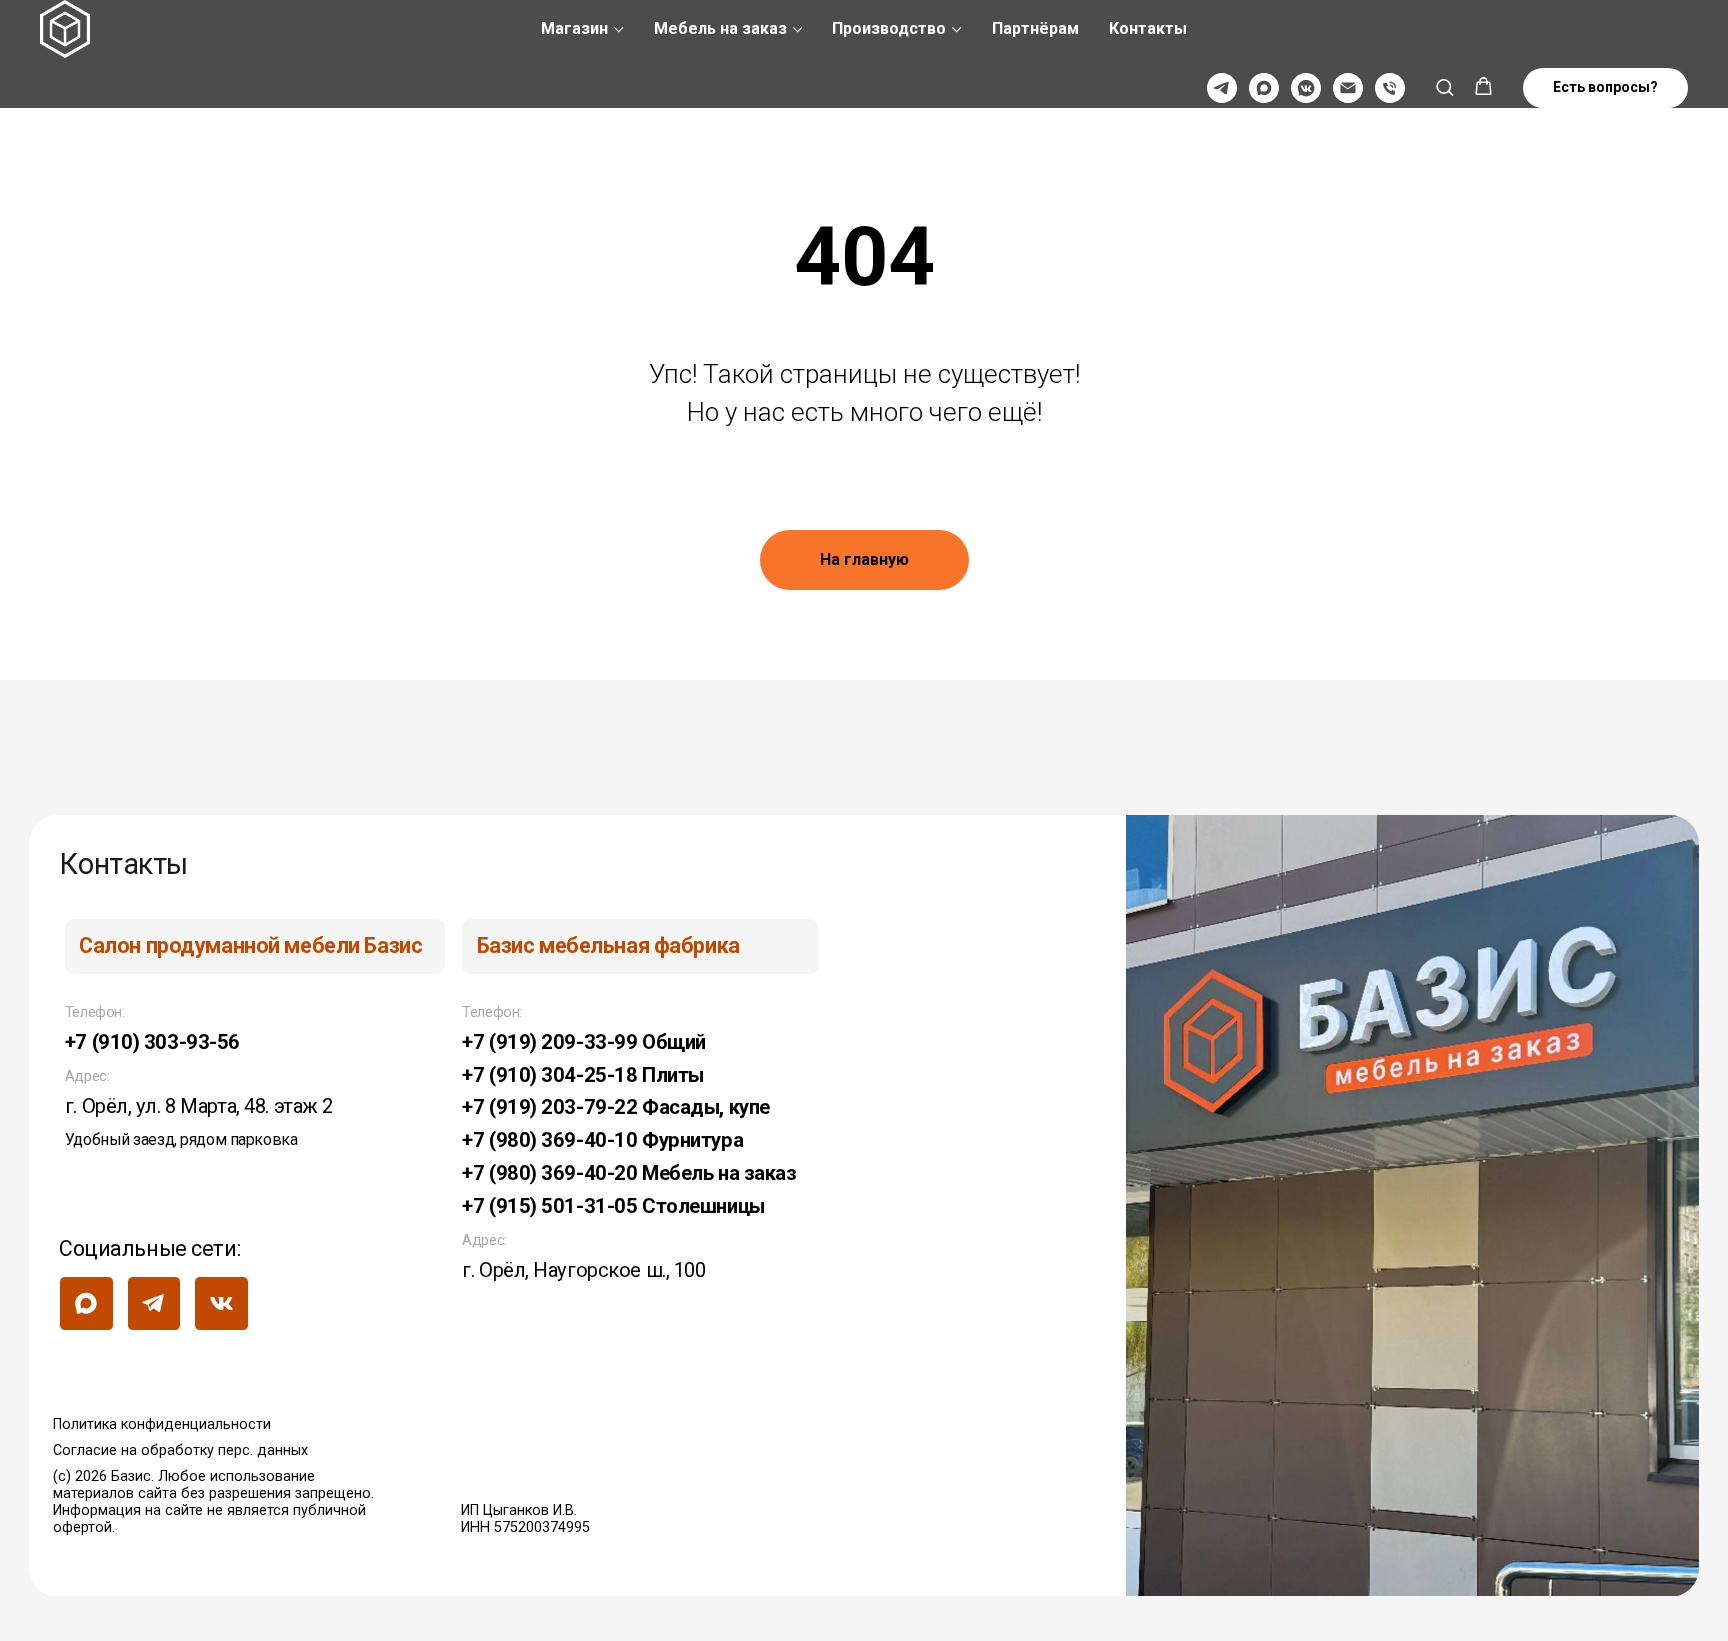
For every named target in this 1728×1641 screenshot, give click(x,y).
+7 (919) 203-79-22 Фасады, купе (616, 1107)
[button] (1444, 86)
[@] (1348, 88)
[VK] (1306, 88)
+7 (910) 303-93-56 (152, 1042)
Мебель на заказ (720, 28)
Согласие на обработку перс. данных (180, 1450)
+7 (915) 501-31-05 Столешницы (613, 1206)
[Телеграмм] (1222, 88)
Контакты (1148, 28)
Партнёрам (1035, 28)
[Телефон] (1390, 88)
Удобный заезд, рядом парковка (181, 1139)
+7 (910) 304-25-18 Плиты (583, 1075)
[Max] (1264, 88)
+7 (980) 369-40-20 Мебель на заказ (629, 1173)
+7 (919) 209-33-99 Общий (584, 1042)
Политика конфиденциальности (162, 1424)
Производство (889, 28)
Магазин (574, 28)
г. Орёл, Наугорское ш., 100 (583, 1270)
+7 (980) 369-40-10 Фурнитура (602, 1140)
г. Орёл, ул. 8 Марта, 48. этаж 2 (199, 1106)
